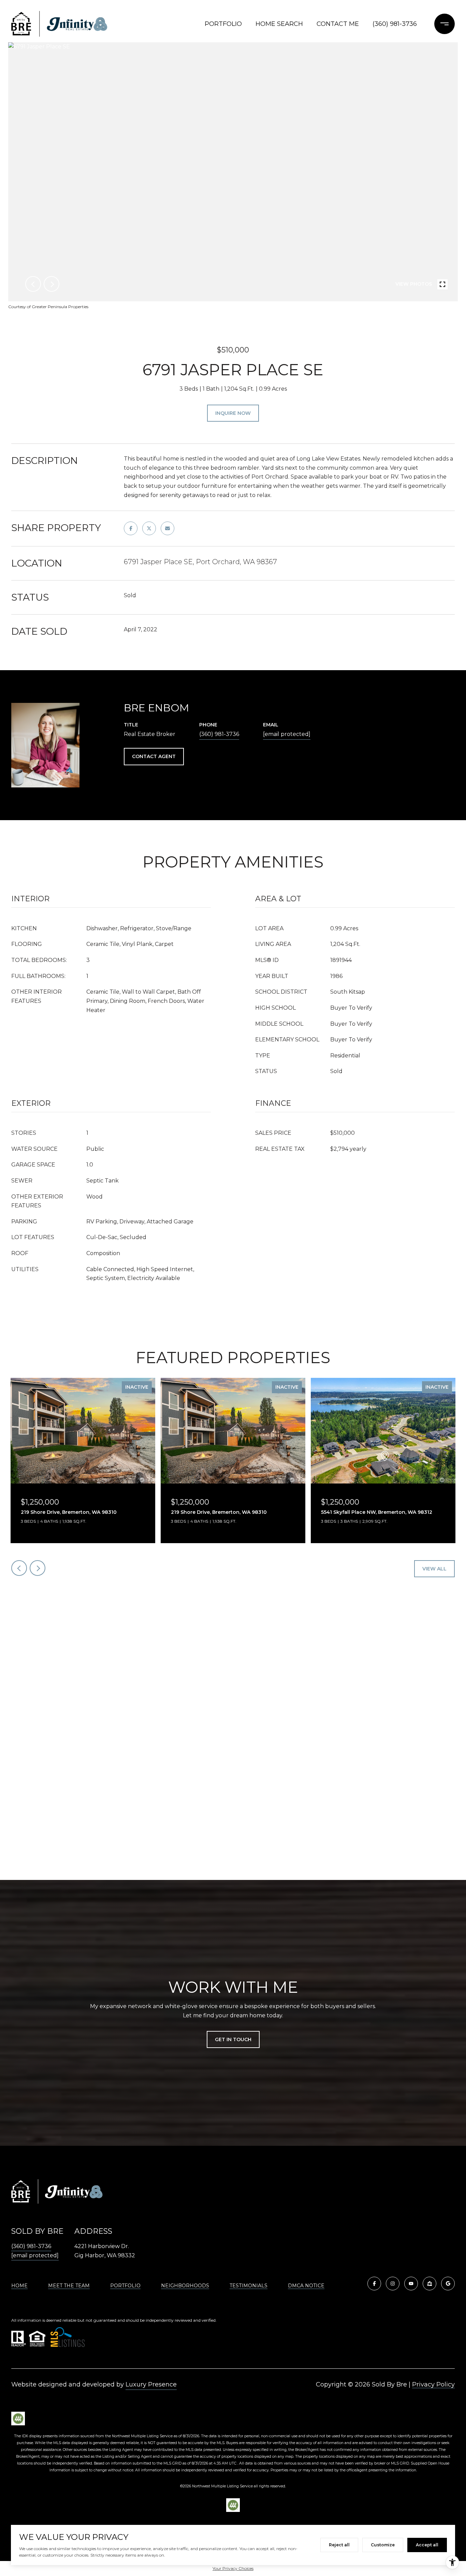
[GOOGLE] (448, 2284)
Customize (383, 2545)
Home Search (279, 24)
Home (19, 2286)
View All (434, 1569)
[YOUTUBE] (411, 2284)
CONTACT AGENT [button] (154, 756)
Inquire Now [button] (233, 413)
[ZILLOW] (429, 2284)
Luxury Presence (151, 2384)
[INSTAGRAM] (393, 2284)
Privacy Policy (433, 2384)
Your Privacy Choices (233, 2568)
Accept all (427, 2545)
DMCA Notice (306, 2286)
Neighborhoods (185, 2286)
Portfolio (223, 24)
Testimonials (249, 2286)
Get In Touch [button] (233, 2039)
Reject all (339, 2545)
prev (33, 284)
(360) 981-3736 (395, 24)
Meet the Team (69, 2286)
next (52, 284)
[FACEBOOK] (374, 2284)
